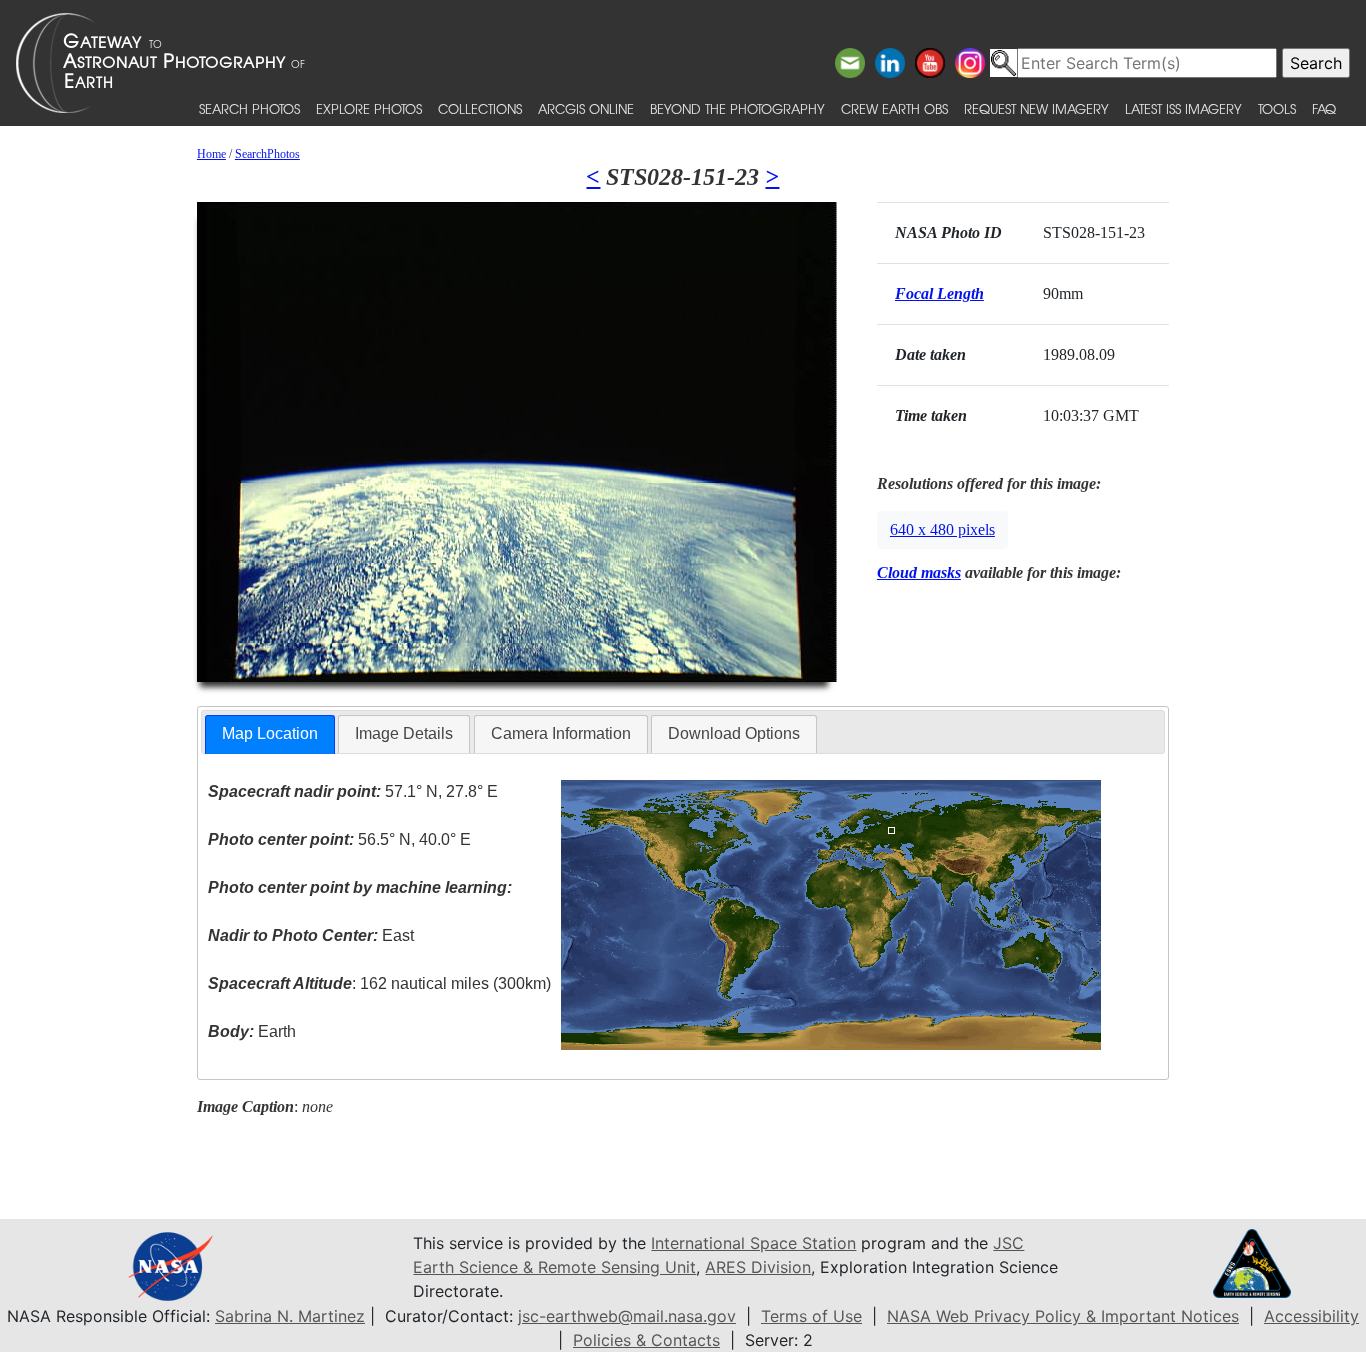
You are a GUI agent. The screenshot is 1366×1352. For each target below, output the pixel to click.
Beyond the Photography (737, 108)
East (311, 935)
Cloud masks (919, 572)
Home (211, 154)
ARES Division (758, 1267)
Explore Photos (369, 108)
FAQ (1324, 108)
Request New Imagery (1036, 108)
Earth (252, 1031)
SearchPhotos (267, 154)
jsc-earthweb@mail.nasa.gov (627, 1316)
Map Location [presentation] (270, 733)
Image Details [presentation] (404, 733)
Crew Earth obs (894, 108)
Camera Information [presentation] (561, 733)
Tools (1277, 108)
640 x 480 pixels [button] (942, 529)
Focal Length (939, 293)
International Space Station (753, 1243)
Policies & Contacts (646, 1340)
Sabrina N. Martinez (290, 1316)
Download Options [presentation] (734, 733)
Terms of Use (811, 1316)
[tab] (270, 734)
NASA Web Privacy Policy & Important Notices (1063, 1316)
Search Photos (249, 108)
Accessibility (1311, 1316)
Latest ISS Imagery (1183, 108)
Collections (480, 108)
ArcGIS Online (586, 108)
